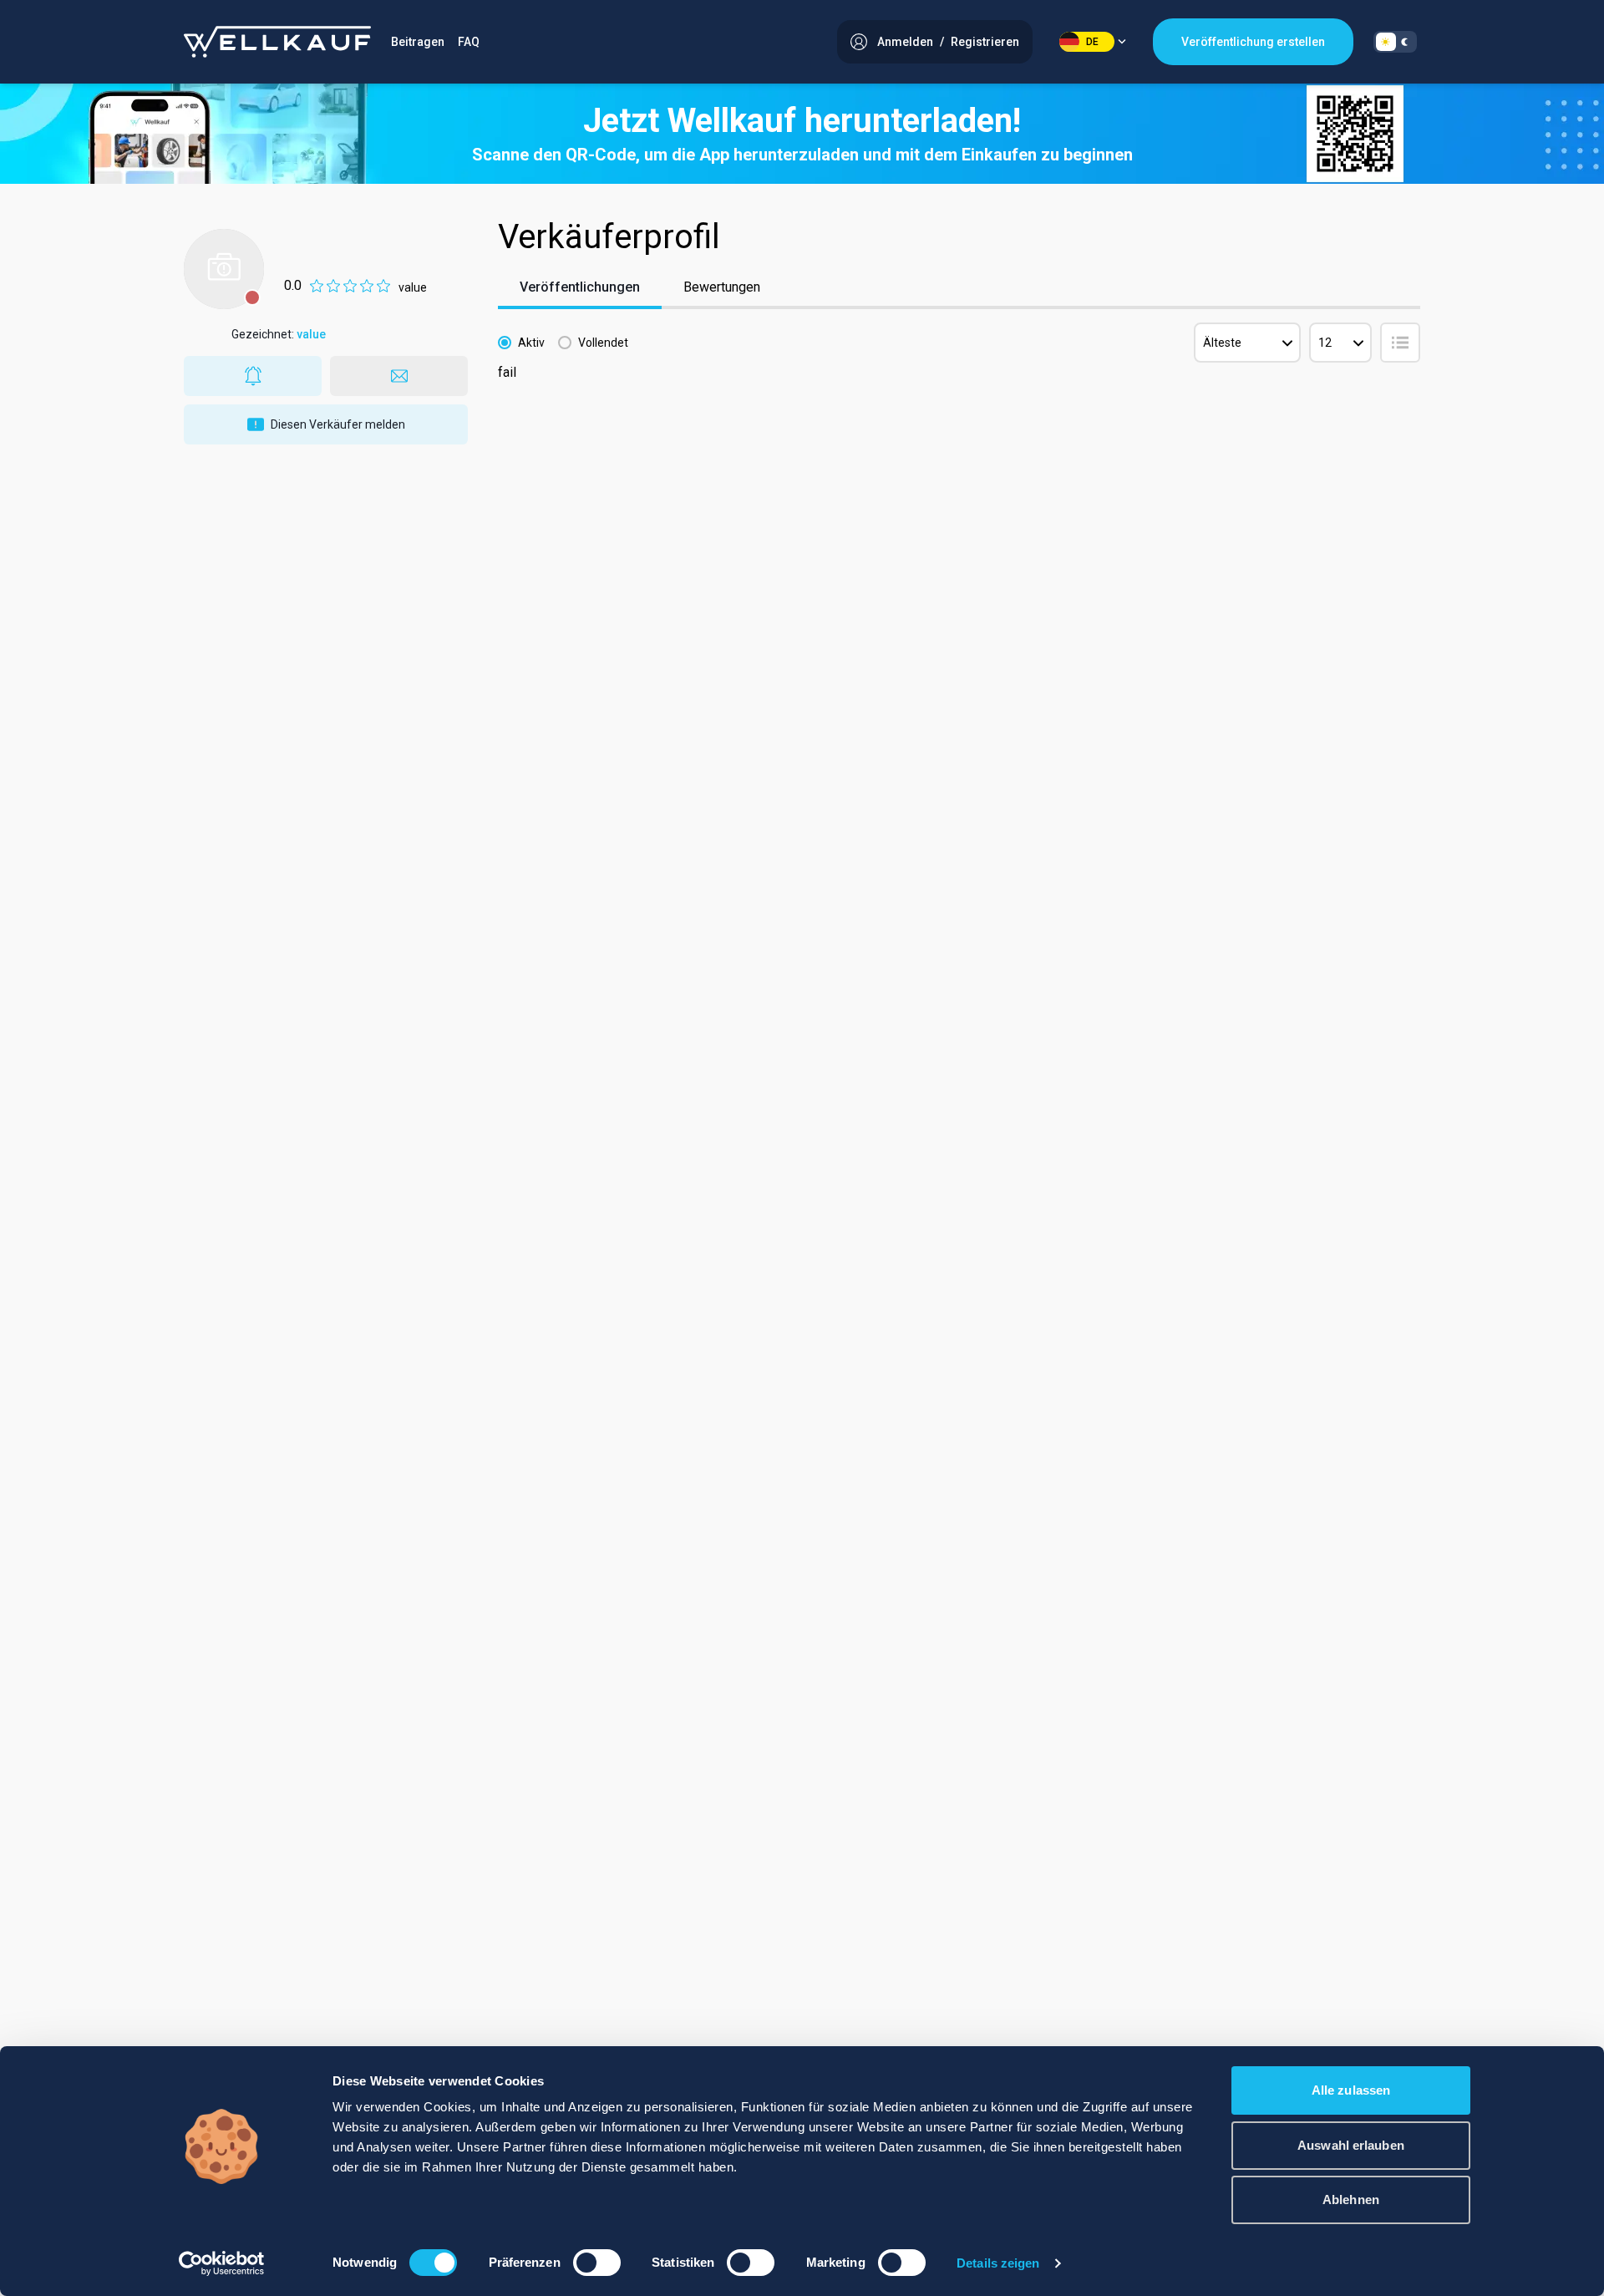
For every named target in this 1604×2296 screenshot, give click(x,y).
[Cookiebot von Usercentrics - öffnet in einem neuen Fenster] (222, 2263)
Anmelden (905, 42)
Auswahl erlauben (1351, 2145)
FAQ (469, 42)
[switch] (597, 2263)
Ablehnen (1351, 2199)
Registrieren (985, 42)
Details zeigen (998, 2263)
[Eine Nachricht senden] (399, 376)
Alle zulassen (1351, 2090)
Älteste (1222, 343)
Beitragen (418, 42)
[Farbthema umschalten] (1395, 42)
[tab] (580, 289)
